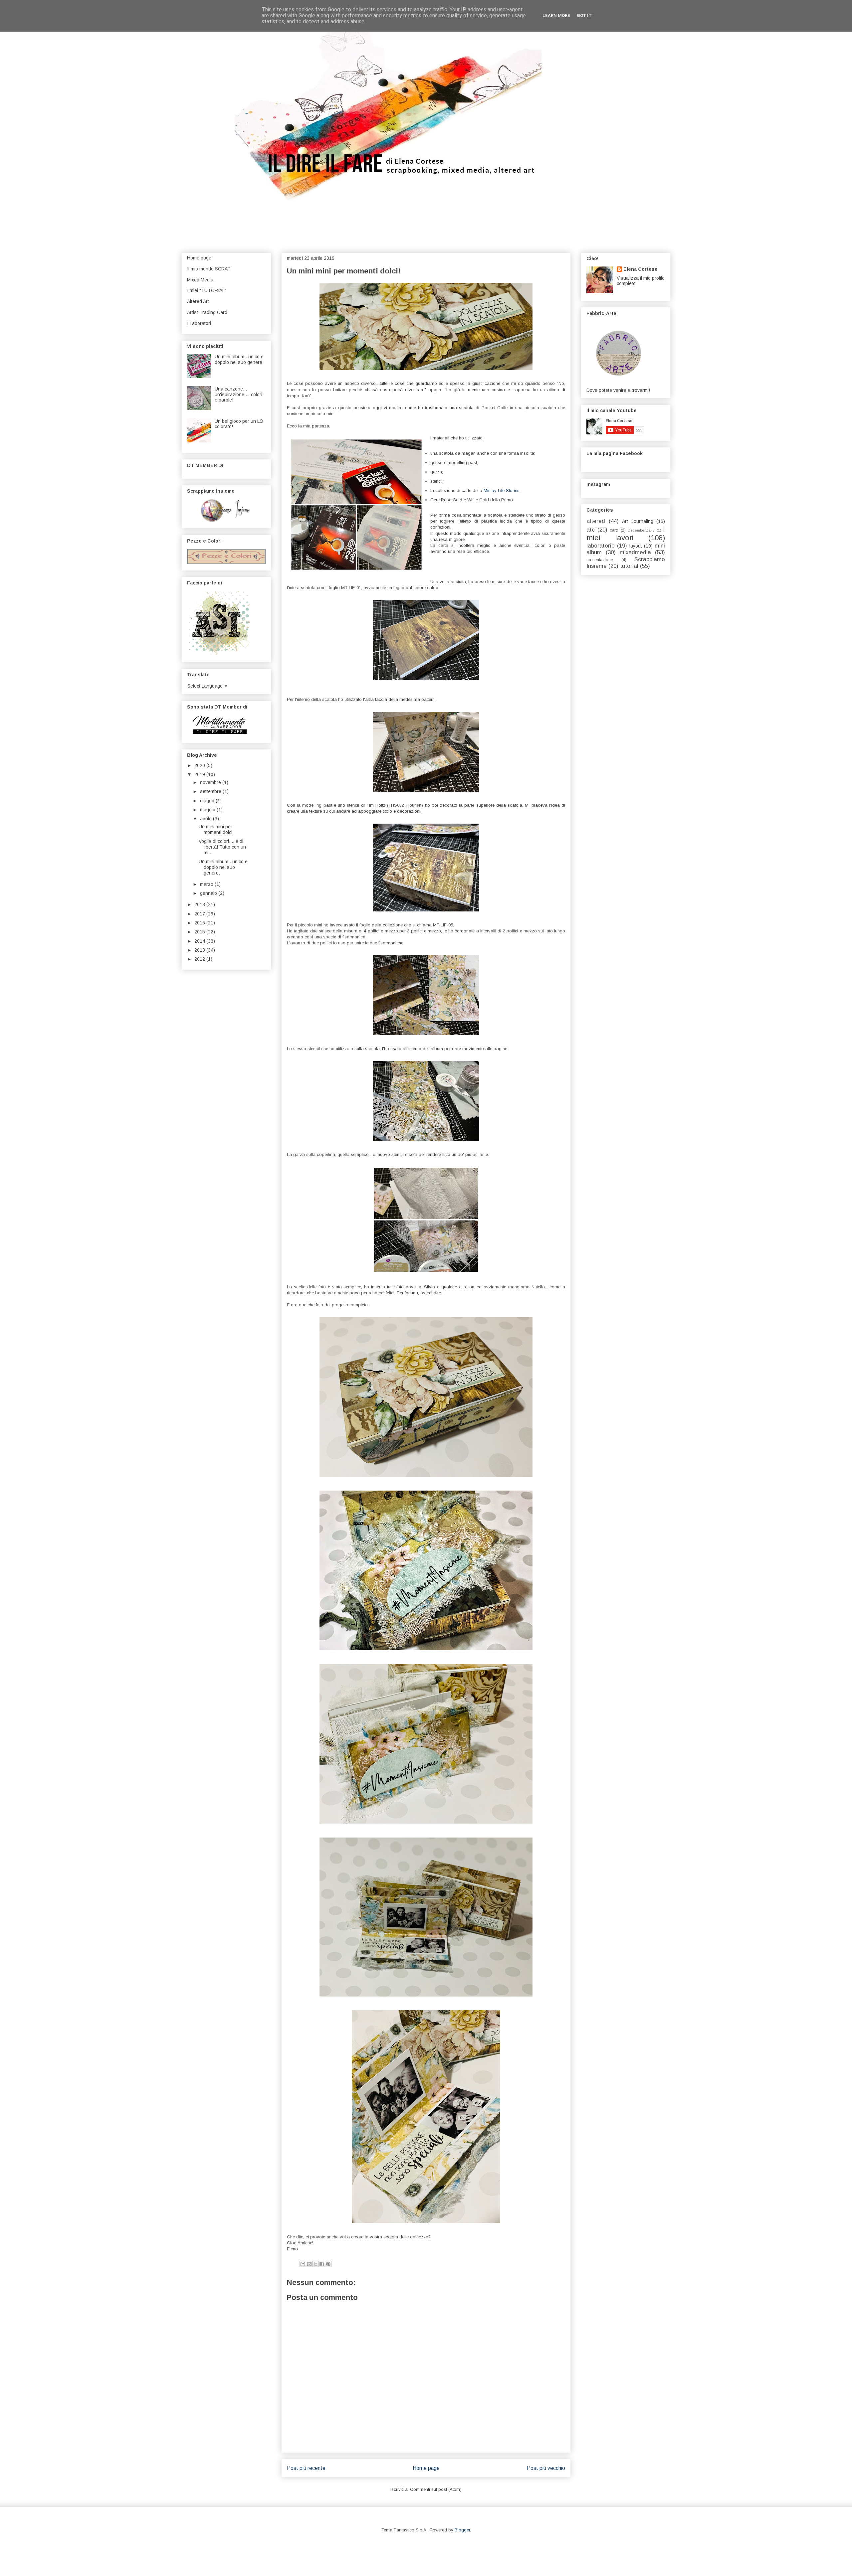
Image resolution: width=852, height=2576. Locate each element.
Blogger (462, 2530)
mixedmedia (635, 552)
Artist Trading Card (207, 312)
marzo (207, 884)
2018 (200, 904)
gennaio (209, 893)
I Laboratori (199, 323)
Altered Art (198, 301)
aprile (207, 819)
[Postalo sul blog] (309, 2264)
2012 (200, 959)
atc (591, 530)
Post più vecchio (546, 2468)
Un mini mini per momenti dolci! (216, 829)
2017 (200, 914)
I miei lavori (626, 534)
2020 (200, 765)
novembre (211, 782)
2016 (200, 923)
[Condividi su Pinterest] (328, 2264)
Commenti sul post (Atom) (436, 2489)
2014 (200, 941)
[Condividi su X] (316, 2264)
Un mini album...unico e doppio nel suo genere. (239, 359)
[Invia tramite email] (303, 2264)
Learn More (556, 15)
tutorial (629, 566)
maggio (208, 810)
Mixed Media (200, 280)
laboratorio (601, 546)
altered (596, 521)
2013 (200, 950)
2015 (200, 932)
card (614, 530)
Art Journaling (638, 521)
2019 (200, 774)
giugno (208, 801)
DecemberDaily (641, 530)
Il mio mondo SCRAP (209, 269)
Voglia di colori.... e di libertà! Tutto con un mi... (222, 847)
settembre (211, 791)
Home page (426, 2468)
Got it (584, 15)
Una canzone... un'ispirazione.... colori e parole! (238, 395)
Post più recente (306, 2468)
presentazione (600, 560)
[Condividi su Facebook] (322, 2264)
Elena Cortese (640, 269)
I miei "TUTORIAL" (207, 290)
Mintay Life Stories (502, 490)
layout (636, 546)
